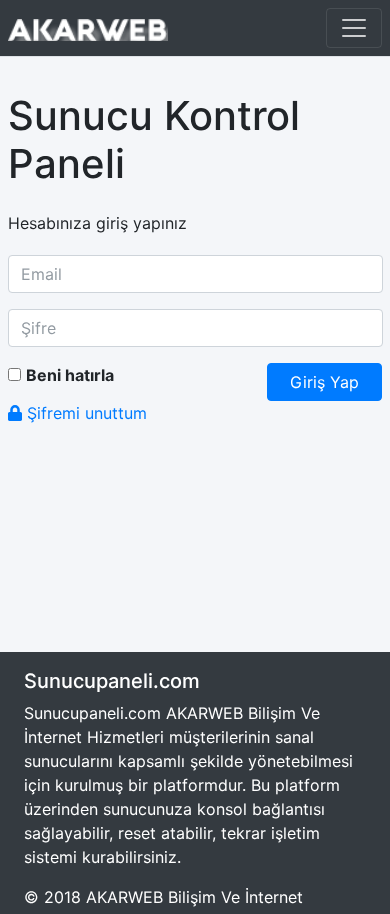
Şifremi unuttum (84, 413)
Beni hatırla (70, 375)
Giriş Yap (324, 382)
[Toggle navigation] (354, 28)
